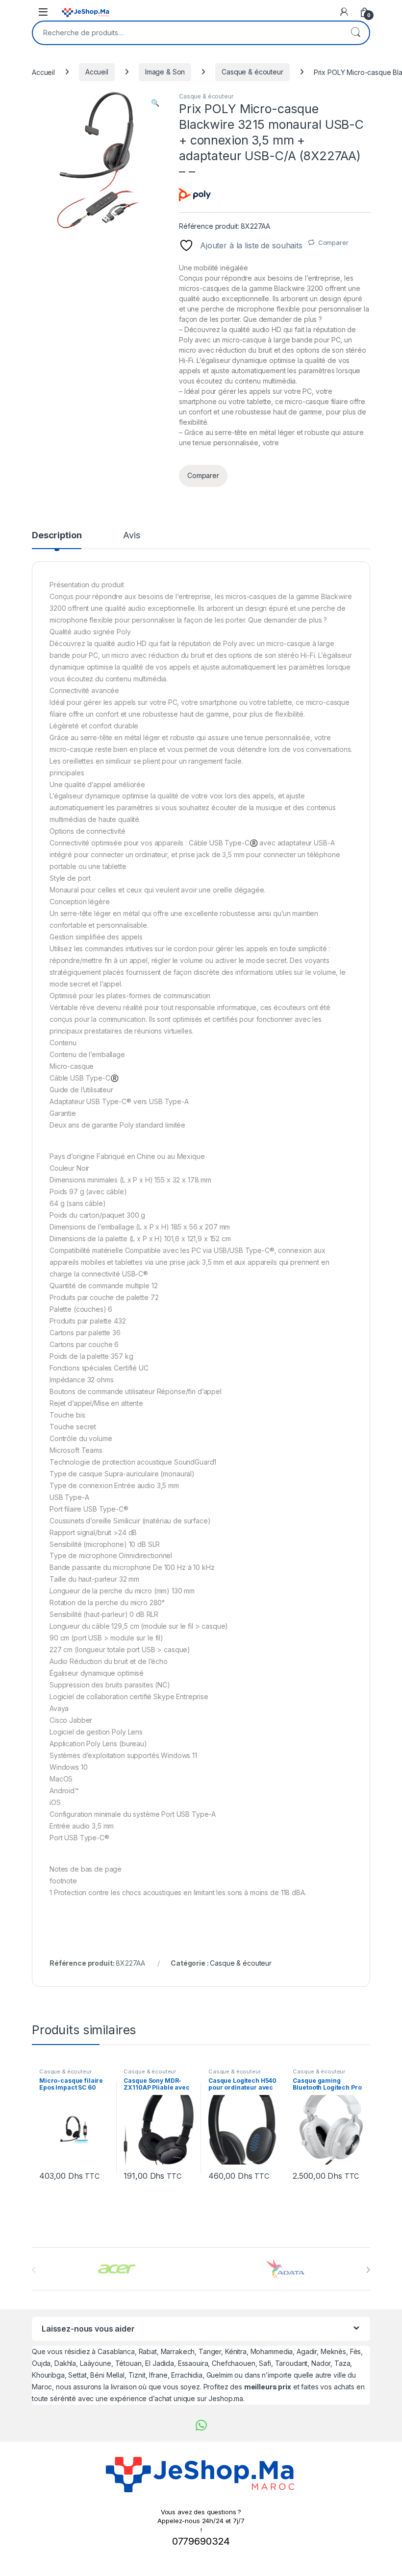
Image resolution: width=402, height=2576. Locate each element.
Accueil (43, 72)
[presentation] (368, 2270)
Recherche (355, 33)
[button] (155, 103)
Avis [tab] (131, 536)
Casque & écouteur (252, 72)
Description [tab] (57, 536)
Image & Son (165, 72)
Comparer (333, 242)
